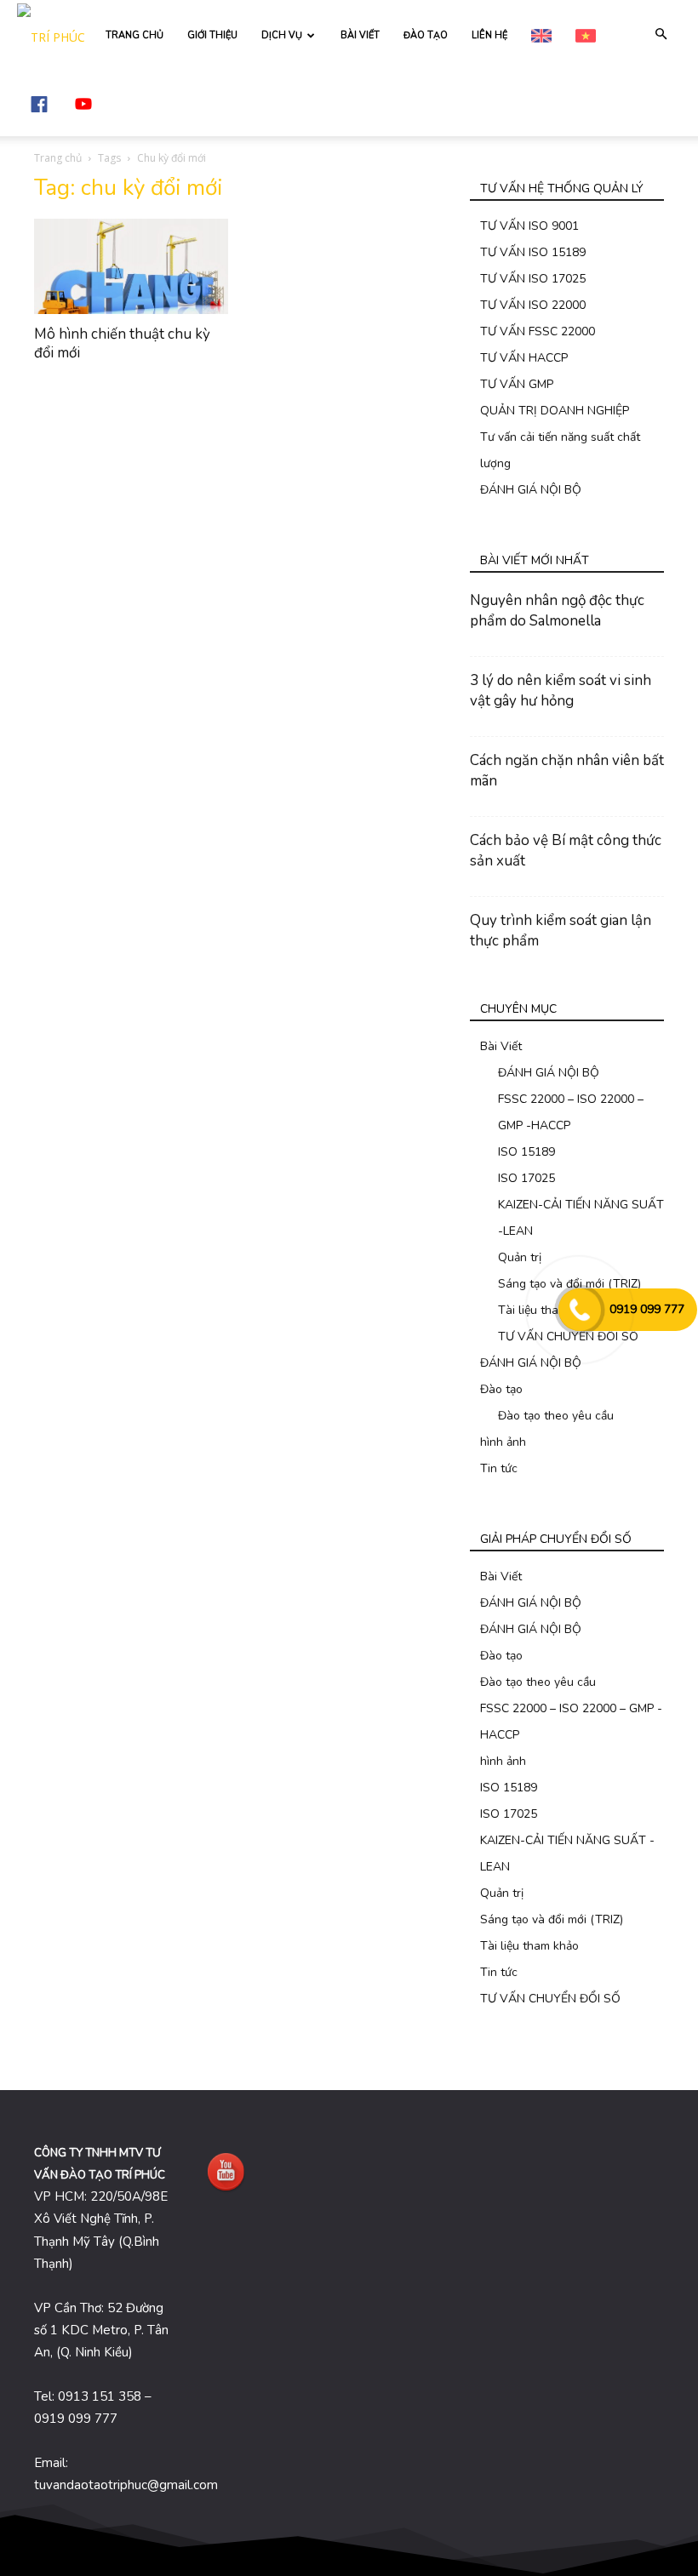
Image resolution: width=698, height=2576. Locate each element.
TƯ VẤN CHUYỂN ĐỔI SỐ (550, 1999)
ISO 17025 (526, 1178)
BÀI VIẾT (360, 35)
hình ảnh (503, 1442)
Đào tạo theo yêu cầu (556, 1416)
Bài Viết (501, 1046)
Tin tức (499, 1468)
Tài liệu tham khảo (529, 1946)
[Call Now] (580, 1310)
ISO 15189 (526, 1152)
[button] (661, 34)
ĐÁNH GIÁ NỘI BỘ (531, 490)
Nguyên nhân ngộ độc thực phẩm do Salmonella (557, 611)
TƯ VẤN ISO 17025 (533, 279)
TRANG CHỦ (134, 35)
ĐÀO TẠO (426, 35)
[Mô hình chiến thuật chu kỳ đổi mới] (131, 266)
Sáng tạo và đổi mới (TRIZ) (552, 1919)
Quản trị (520, 1257)
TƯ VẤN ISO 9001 (529, 226)
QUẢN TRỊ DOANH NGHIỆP (555, 411)
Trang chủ (58, 158)
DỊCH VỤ (282, 35)
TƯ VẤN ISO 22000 (533, 305)
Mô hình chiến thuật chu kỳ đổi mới (122, 343)
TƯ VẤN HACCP (524, 358)
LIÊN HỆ (489, 35)
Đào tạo (501, 1389)
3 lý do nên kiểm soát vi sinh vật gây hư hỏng (561, 691)
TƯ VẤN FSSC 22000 (538, 331)
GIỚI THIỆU (212, 35)
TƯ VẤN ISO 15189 (533, 252)
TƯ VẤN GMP (517, 384)
